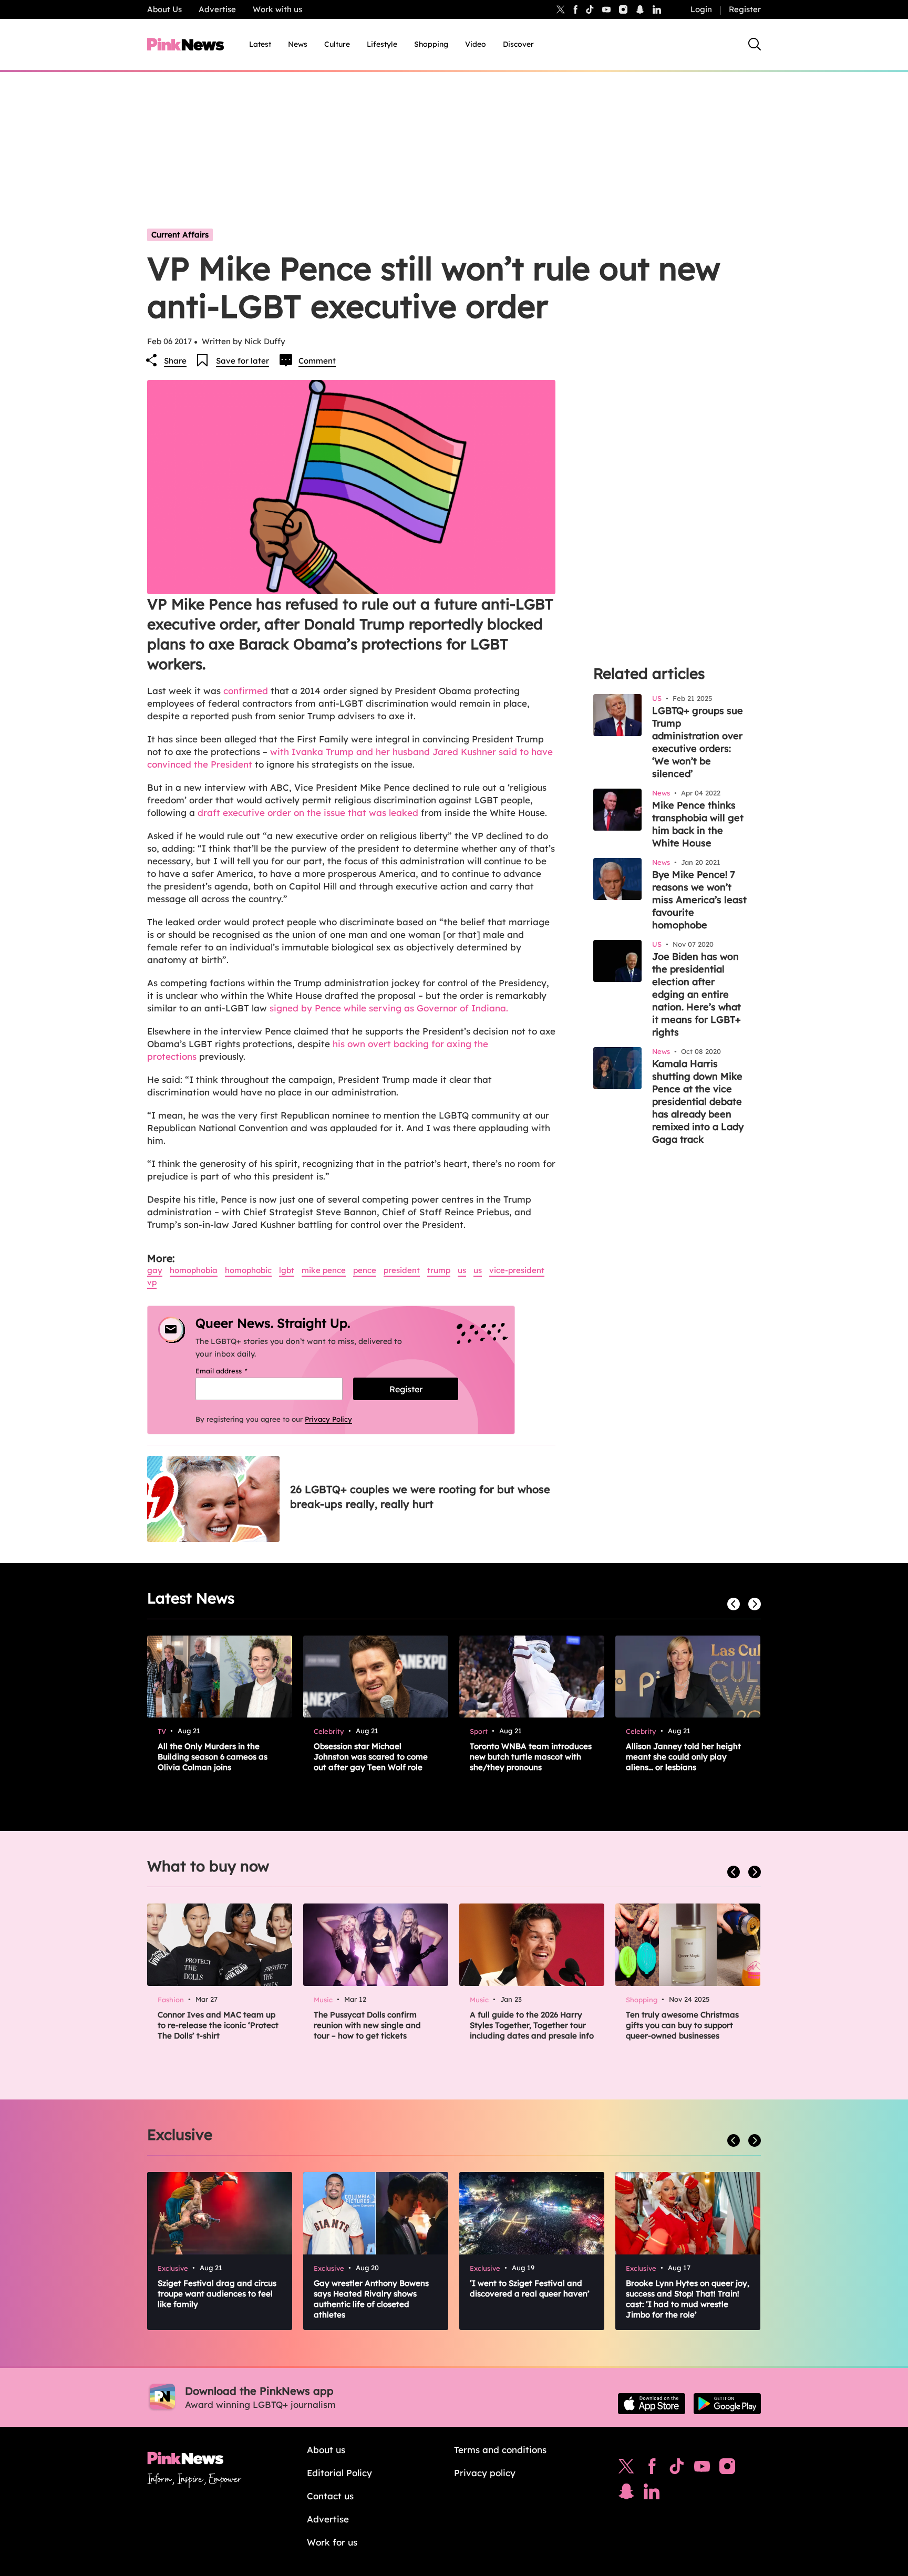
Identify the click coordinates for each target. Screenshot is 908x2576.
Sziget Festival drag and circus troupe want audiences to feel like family (217, 2294)
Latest (260, 44)
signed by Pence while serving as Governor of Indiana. (389, 1008)
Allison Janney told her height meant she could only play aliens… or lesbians (683, 1757)
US (462, 1270)
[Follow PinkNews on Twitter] (626, 2469)
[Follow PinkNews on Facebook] (652, 2469)
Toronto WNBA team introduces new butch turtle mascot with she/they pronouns (531, 1757)
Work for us (332, 2542)
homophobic (248, 1270)
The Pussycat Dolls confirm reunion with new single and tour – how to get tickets (367, 2025)
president (402, 1270)
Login (701, 9)
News (298, 44)
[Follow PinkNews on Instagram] (727, 2469)
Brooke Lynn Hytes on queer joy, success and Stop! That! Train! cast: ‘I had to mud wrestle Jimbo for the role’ (688, 2299)
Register (745, 9)
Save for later (243, 361)
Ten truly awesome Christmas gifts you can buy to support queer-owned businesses (682, 2025)
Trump (439, 1270)
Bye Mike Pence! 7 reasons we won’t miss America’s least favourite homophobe (699, 900)
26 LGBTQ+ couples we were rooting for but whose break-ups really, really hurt (420, 1497)
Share (175, 361)
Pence (365, 1270)
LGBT (287, 1270)
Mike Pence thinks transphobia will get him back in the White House (698, 824)
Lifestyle (382, 44)
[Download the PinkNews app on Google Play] (727, 2404)
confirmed (246, 691)
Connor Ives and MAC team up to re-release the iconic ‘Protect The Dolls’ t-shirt (218, 2025)
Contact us (330, 2496)
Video (476, 44)
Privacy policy (485, 2473)
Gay (155, 1270)
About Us (164, 9)
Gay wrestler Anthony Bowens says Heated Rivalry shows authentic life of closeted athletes (371, 2299)
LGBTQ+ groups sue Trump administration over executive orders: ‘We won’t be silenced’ (698, 742)
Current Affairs (180, 235)
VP (152, 1282)
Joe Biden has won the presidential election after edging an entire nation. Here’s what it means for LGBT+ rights (697, 994)
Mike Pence (324, 1270)
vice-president (517, 1270)
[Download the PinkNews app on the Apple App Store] (652, 2404)
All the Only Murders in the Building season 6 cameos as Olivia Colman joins (213, 1757)
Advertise (217, 9)
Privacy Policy (328, 1419)
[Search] (755, 44)
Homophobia (194, 1270)
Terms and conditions (500, 2450)
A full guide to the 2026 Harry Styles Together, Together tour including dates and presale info (532, 2025)
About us (326, 2450)
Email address (235, 1371)
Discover (518, 44)
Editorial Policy (339, 2473)
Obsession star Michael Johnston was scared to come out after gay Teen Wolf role (371, 1757)
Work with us (277, 9)
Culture (337, 44)
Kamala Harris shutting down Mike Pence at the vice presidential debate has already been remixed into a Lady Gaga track (698, 1101)
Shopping (431, 44)
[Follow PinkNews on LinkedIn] (657, 9)
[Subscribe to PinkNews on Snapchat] (626, 2494)
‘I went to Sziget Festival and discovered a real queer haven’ (530, 2288)
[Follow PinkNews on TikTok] (677, 2469)
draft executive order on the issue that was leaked (307, 813)
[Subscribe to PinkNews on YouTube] (702, 2469)
